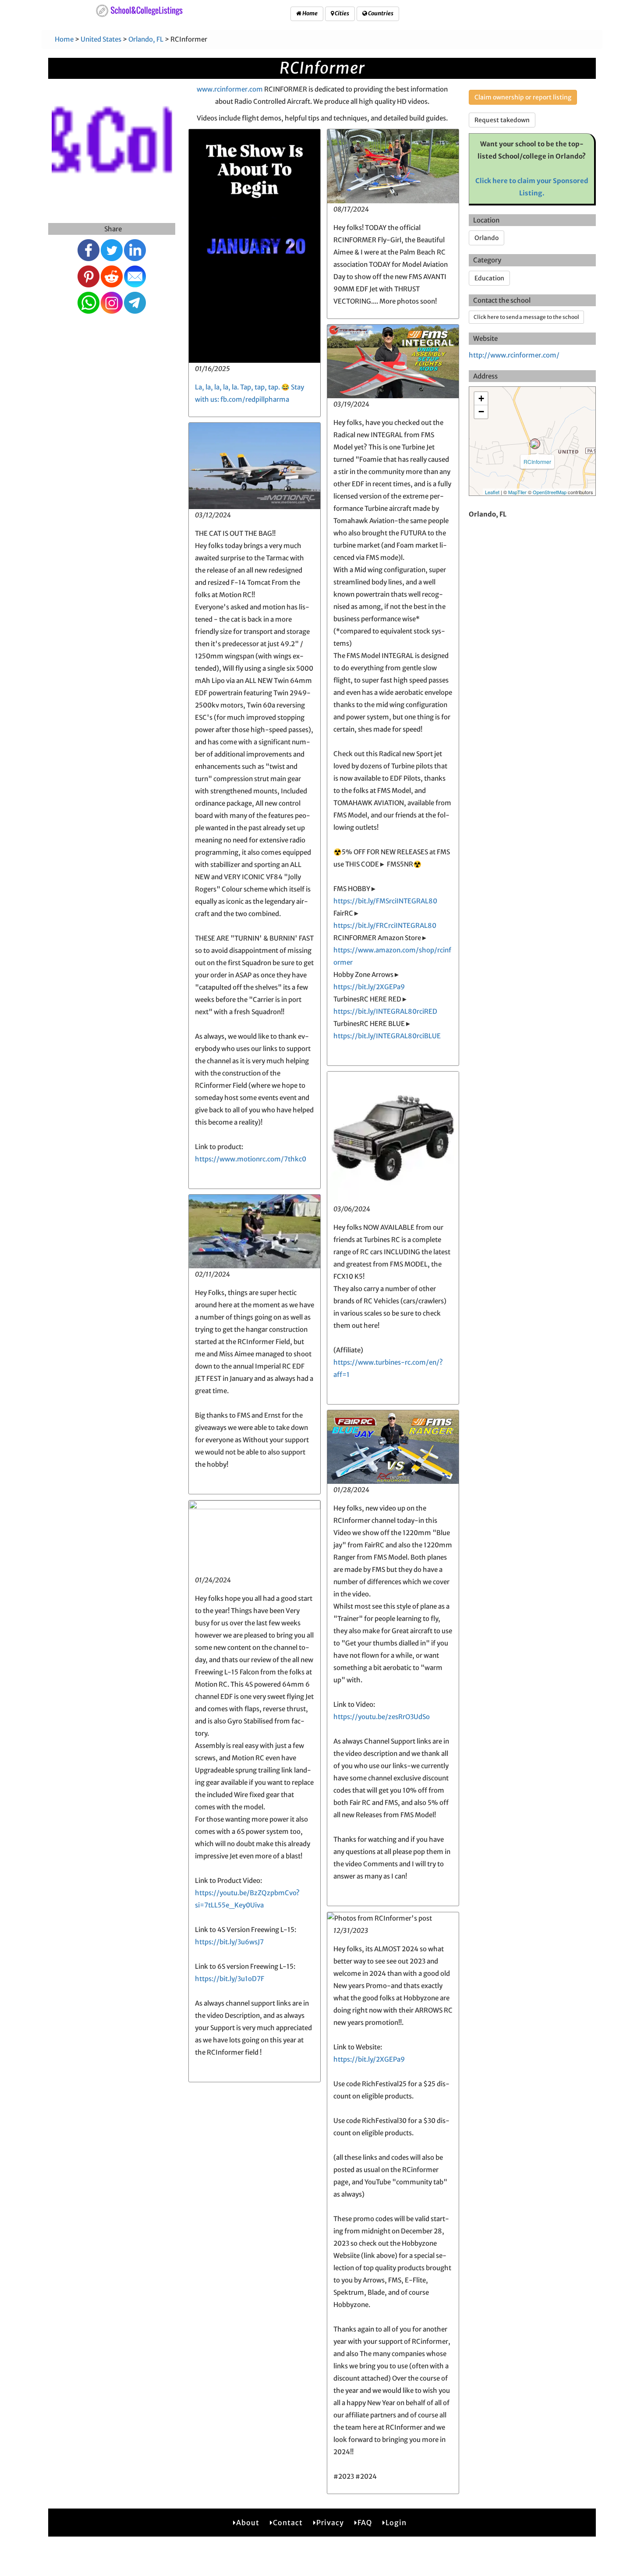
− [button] (481, 412)
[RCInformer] (535, 444)
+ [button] (481, 398)
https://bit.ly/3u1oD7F (230, 1979)
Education (489, 278)
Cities (341, 13)
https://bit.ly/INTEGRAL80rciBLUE (387, 1036)
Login (396, 2523)
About (248, 2523)
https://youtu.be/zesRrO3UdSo (382, 1717)
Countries (380, 13)
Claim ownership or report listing (523, 97)
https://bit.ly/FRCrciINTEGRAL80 (385, 925)
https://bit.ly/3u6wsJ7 (229, 1942)
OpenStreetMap (550, 492)
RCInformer (537, 462)
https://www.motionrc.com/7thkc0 (251, 1159)
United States (101, 39)
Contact (288, 2523)
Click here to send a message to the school (526, 317)
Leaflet (492, 492)
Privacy (330, 2523)
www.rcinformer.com (230, 89)
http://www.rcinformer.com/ (514, 355)
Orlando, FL (146, 39)
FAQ (365, 2523)
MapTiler (517, 492)
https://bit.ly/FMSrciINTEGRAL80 (385, 901)
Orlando (487, 238)
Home (310, 13)
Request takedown (502, 120)
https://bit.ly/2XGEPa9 (369, 987)
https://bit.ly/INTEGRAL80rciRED (385, 1011)
